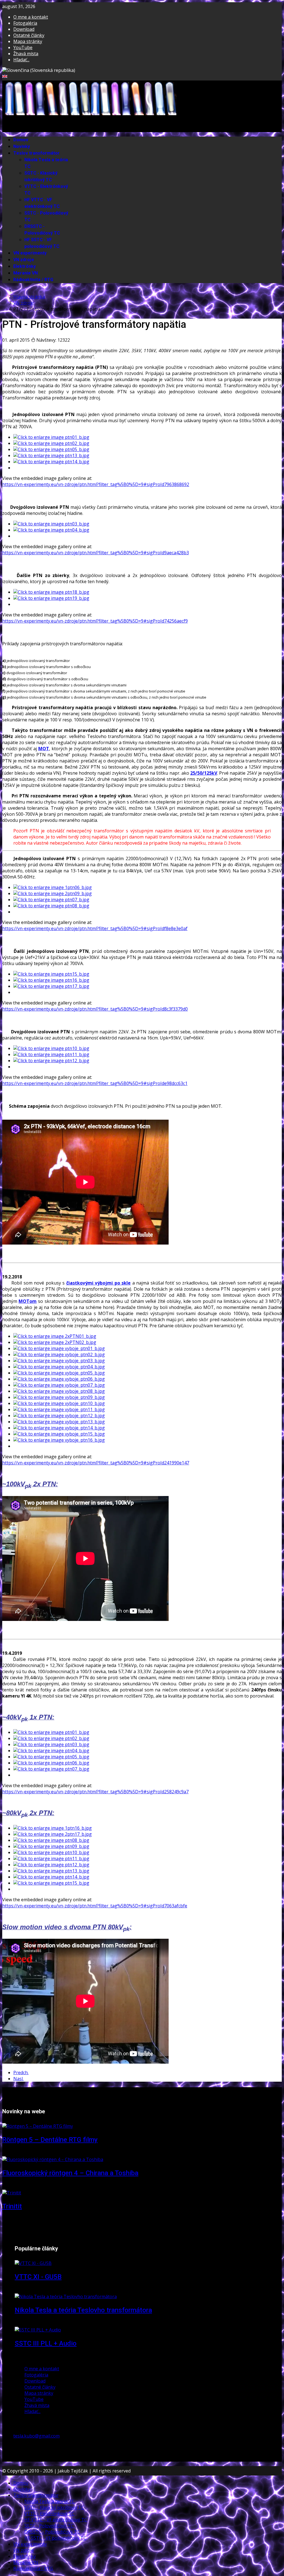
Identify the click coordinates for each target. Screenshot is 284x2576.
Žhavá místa (26, 54)
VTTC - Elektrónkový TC (49, 2514)
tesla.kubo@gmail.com (36, 2436)
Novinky (22, 147)
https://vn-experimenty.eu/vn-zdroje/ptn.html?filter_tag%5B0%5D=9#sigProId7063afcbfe (95, 1906)
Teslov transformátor (36, 153)
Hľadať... (21, 60)
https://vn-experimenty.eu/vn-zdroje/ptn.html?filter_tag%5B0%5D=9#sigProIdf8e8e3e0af (95, 928)
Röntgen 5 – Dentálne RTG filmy (50, 2140)
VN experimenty (30, 253)
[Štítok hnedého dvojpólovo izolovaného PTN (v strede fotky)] (51, 598)
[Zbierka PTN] (51, 592)
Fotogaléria (25, 23)
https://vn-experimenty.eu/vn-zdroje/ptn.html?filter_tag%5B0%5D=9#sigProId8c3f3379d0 (95, 1009)
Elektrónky (25, 266)
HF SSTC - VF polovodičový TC (42, 243)
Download (24, 29)
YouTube (23, 47)
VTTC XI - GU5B (38, 2277)
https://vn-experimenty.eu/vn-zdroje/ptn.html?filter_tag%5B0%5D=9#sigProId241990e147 (96, 1463)
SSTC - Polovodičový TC (49, 2526)
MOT (44, 749)
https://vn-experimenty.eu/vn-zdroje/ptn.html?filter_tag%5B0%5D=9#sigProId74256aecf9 (95, 621)
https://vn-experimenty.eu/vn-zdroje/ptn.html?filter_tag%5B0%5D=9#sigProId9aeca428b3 (96, 553)
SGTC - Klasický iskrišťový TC (41, 177)
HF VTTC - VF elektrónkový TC (42, 203)
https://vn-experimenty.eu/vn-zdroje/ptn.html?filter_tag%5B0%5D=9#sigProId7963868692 (96, 484)
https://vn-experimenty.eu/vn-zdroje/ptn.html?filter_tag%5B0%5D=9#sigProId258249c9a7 (95, 1792)
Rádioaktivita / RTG (33, 280)
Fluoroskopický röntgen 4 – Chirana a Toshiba (70, 2173)
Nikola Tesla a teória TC (50, 2501)
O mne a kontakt (31, 17)
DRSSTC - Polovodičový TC (42, 230)
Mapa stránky (28, 41)
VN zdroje (24, 260)
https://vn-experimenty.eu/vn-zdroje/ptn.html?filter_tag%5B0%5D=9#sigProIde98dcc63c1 (95, 1083)
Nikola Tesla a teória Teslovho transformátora (83, 2310)
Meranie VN (26, 273)
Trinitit (12, 2206)
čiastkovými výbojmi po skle (99, 1283)
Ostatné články (29, 35)
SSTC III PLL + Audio (46, 2343)
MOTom (28, 1301)
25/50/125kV (204, 773)
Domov (21, 140)
